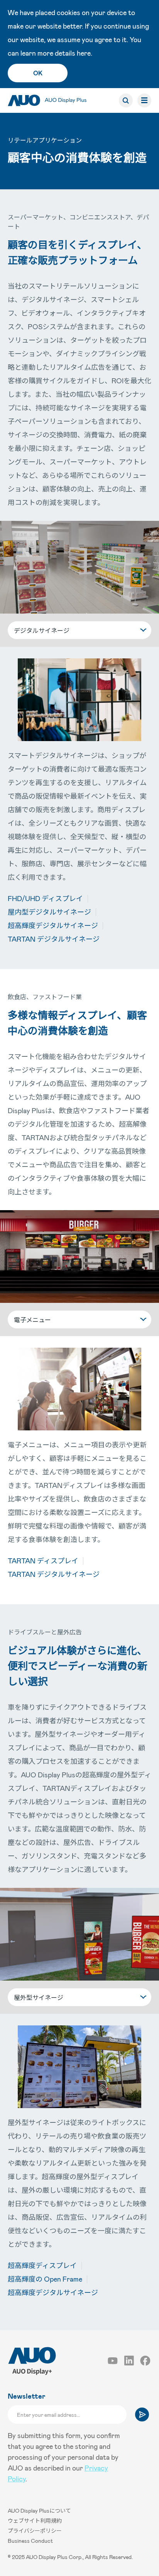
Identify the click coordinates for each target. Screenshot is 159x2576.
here (84, 53)
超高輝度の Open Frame (45, 2279)
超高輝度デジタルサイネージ (53, 925)
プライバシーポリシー (35, 2531)
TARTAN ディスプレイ (43, 1561)
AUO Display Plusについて (39, 2511)
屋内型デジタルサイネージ (49, 912)
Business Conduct (30, 2541)
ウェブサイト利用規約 (35, 2521)
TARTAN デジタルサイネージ (54, 939)
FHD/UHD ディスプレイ (45, 898)
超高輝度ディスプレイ (42, 2265)
